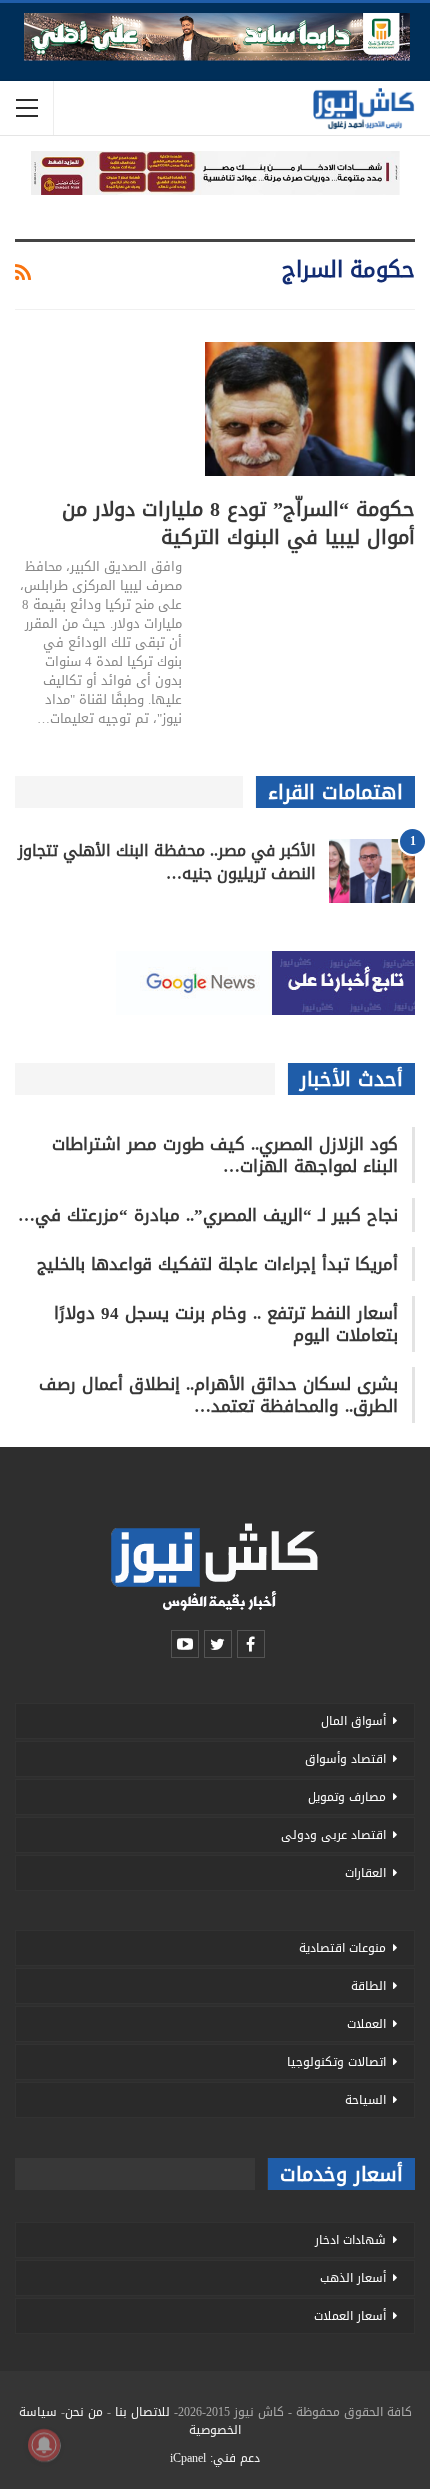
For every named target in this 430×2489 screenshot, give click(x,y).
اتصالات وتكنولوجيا (336, 2062)
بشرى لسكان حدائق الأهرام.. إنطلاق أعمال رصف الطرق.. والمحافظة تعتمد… (218, 1395)
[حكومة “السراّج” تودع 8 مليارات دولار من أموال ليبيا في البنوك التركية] (310, 409)
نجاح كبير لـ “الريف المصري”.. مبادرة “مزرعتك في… (208, 1215)
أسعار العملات (350, 2316)
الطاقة (368, 1986)
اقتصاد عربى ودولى (333, 1835)
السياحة (365, 2100)
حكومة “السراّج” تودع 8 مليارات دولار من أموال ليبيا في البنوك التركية (238, 523)
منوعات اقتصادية (342, 1948)
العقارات (365, 1873)
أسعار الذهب (353, 2278)
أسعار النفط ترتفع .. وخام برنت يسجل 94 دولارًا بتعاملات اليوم (226, 1324)
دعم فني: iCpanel (215, 2458)
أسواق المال (353, 1721)
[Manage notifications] (44, 2445)
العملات (366, 2024)
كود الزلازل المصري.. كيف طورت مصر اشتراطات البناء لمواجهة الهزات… (225, 1155)
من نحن (84, 2412)
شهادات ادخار (350, 2240)
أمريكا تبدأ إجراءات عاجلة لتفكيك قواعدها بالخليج (217, 1264)
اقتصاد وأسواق (345, 1759)
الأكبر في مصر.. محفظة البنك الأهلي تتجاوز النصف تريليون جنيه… (167, 862)
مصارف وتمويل (347, 1797)
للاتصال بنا (142, 2412)
